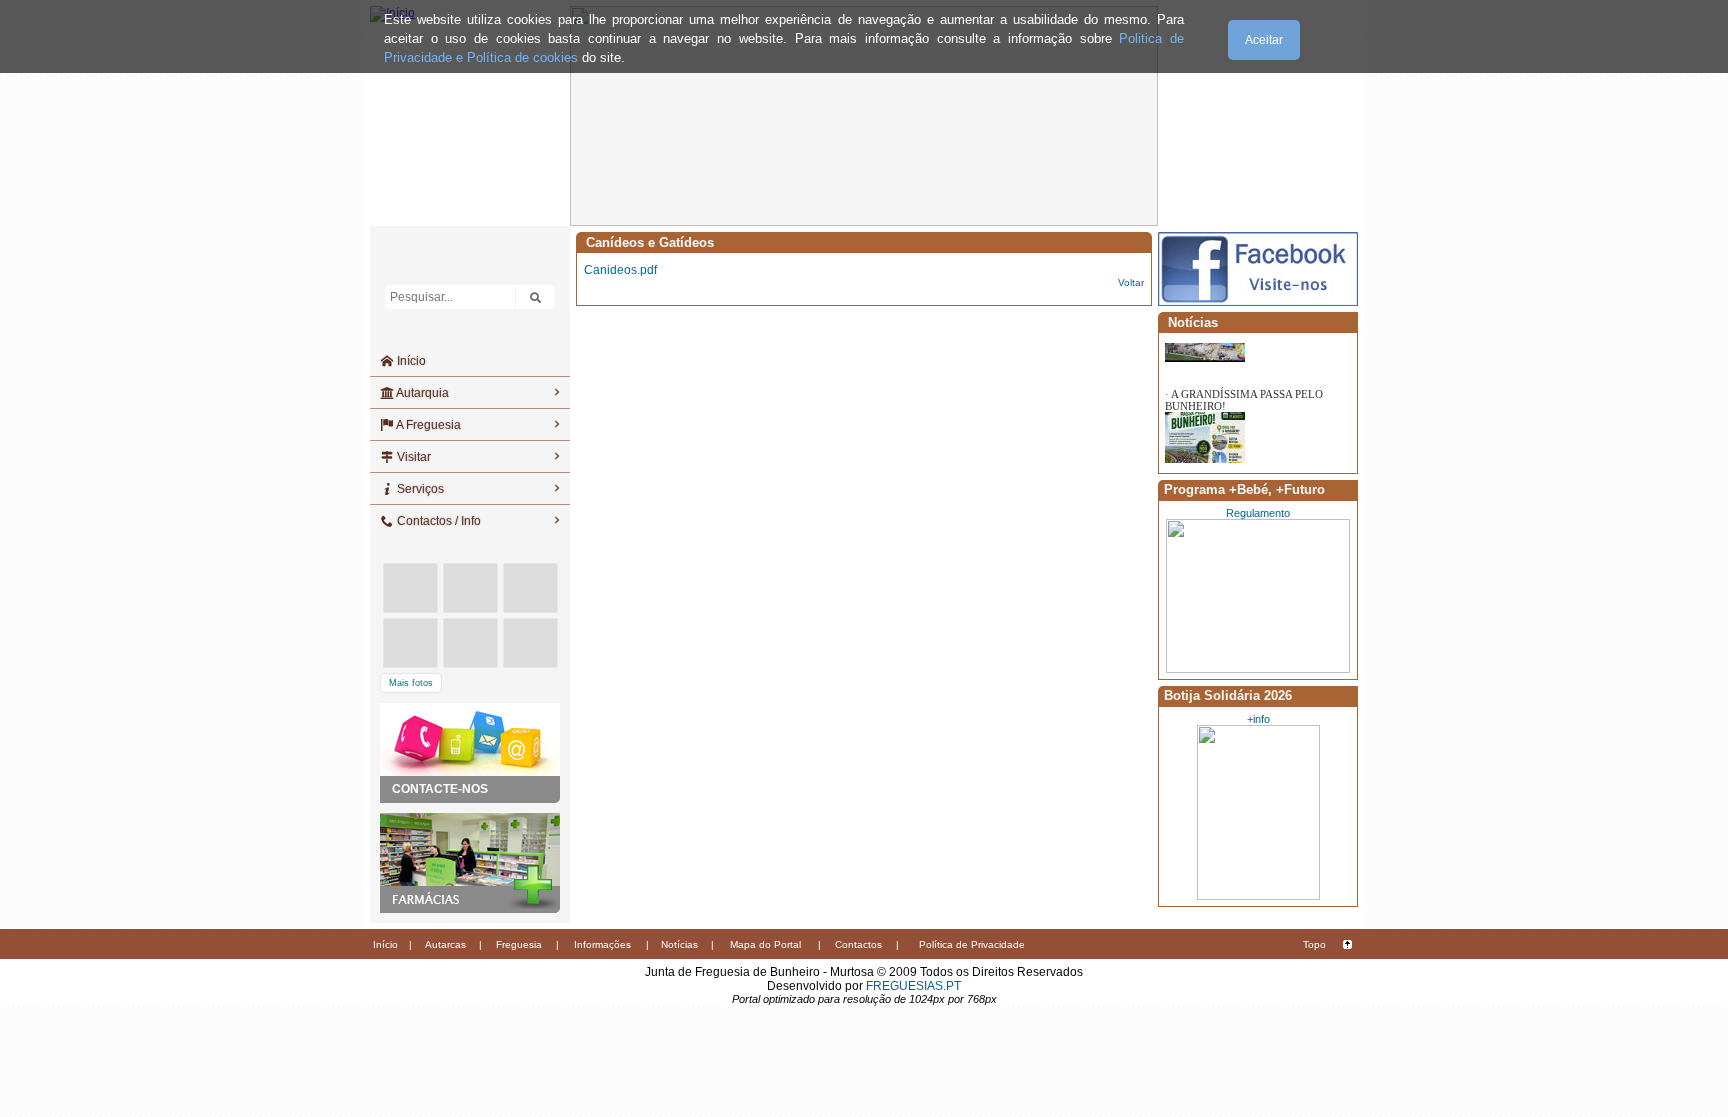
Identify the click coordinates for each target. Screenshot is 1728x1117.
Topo (1314, 944)
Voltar (1131, 282)
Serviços (419, 489)
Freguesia (519, 944)
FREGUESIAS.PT (913, 986)
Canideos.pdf (620, 270)
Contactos (858, 944)
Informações (602, 944)
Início (410, 361)
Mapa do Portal (765, 944)
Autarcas (445, 944)
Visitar (412, 457)
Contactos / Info (437, 521)
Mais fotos (411, 683)
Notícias (679, 944)
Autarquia (421, 393)
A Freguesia (427, 425)
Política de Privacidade (972, 944)
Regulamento (1258, 513)
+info (1258, 719)
